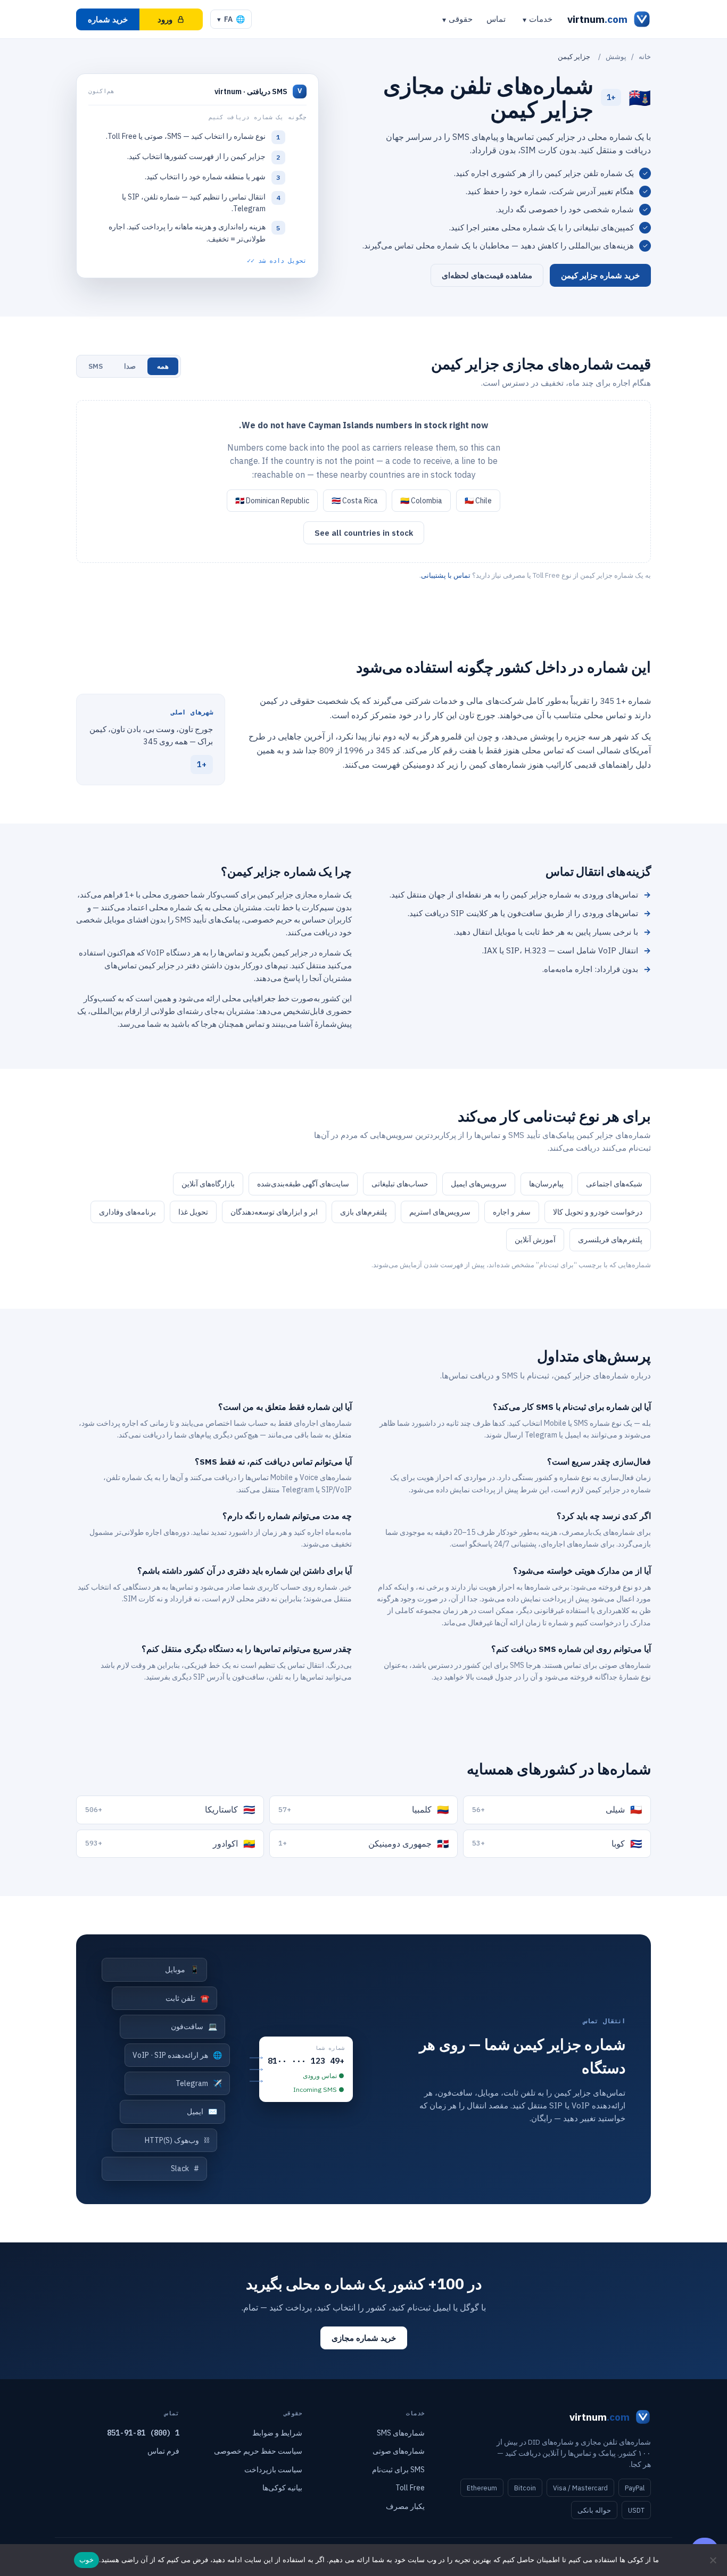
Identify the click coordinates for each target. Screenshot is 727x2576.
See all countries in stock (364, 533)
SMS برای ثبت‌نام (398, 2470)
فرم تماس (163, 2451)
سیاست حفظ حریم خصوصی (258, 2451)
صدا (130, 366)
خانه (645, 57)
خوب (86, 2560)
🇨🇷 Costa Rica (355, 501)
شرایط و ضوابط (277, 2433)
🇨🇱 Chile (478, 501)
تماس (496, 19)
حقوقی (461, 19)
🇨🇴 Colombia (421, 501)
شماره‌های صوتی (399, 2451)
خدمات (541, 19)
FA (231, 19)
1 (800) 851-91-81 (143, 2433)
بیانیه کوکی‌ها (282, 2488)
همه (163, 366)
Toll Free (410, 2488)
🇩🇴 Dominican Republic (272, 501)
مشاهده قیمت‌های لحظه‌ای (487, 275)
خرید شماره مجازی (364, 2338)
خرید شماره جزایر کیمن (600, 275)
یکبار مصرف (405, 2506)
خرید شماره (108, 19)
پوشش (616, 57)
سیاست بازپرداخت (273, 2470)
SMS (96, 366)
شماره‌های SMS (401, 2433)
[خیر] (714, 2560)
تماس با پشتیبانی (446, 575)
